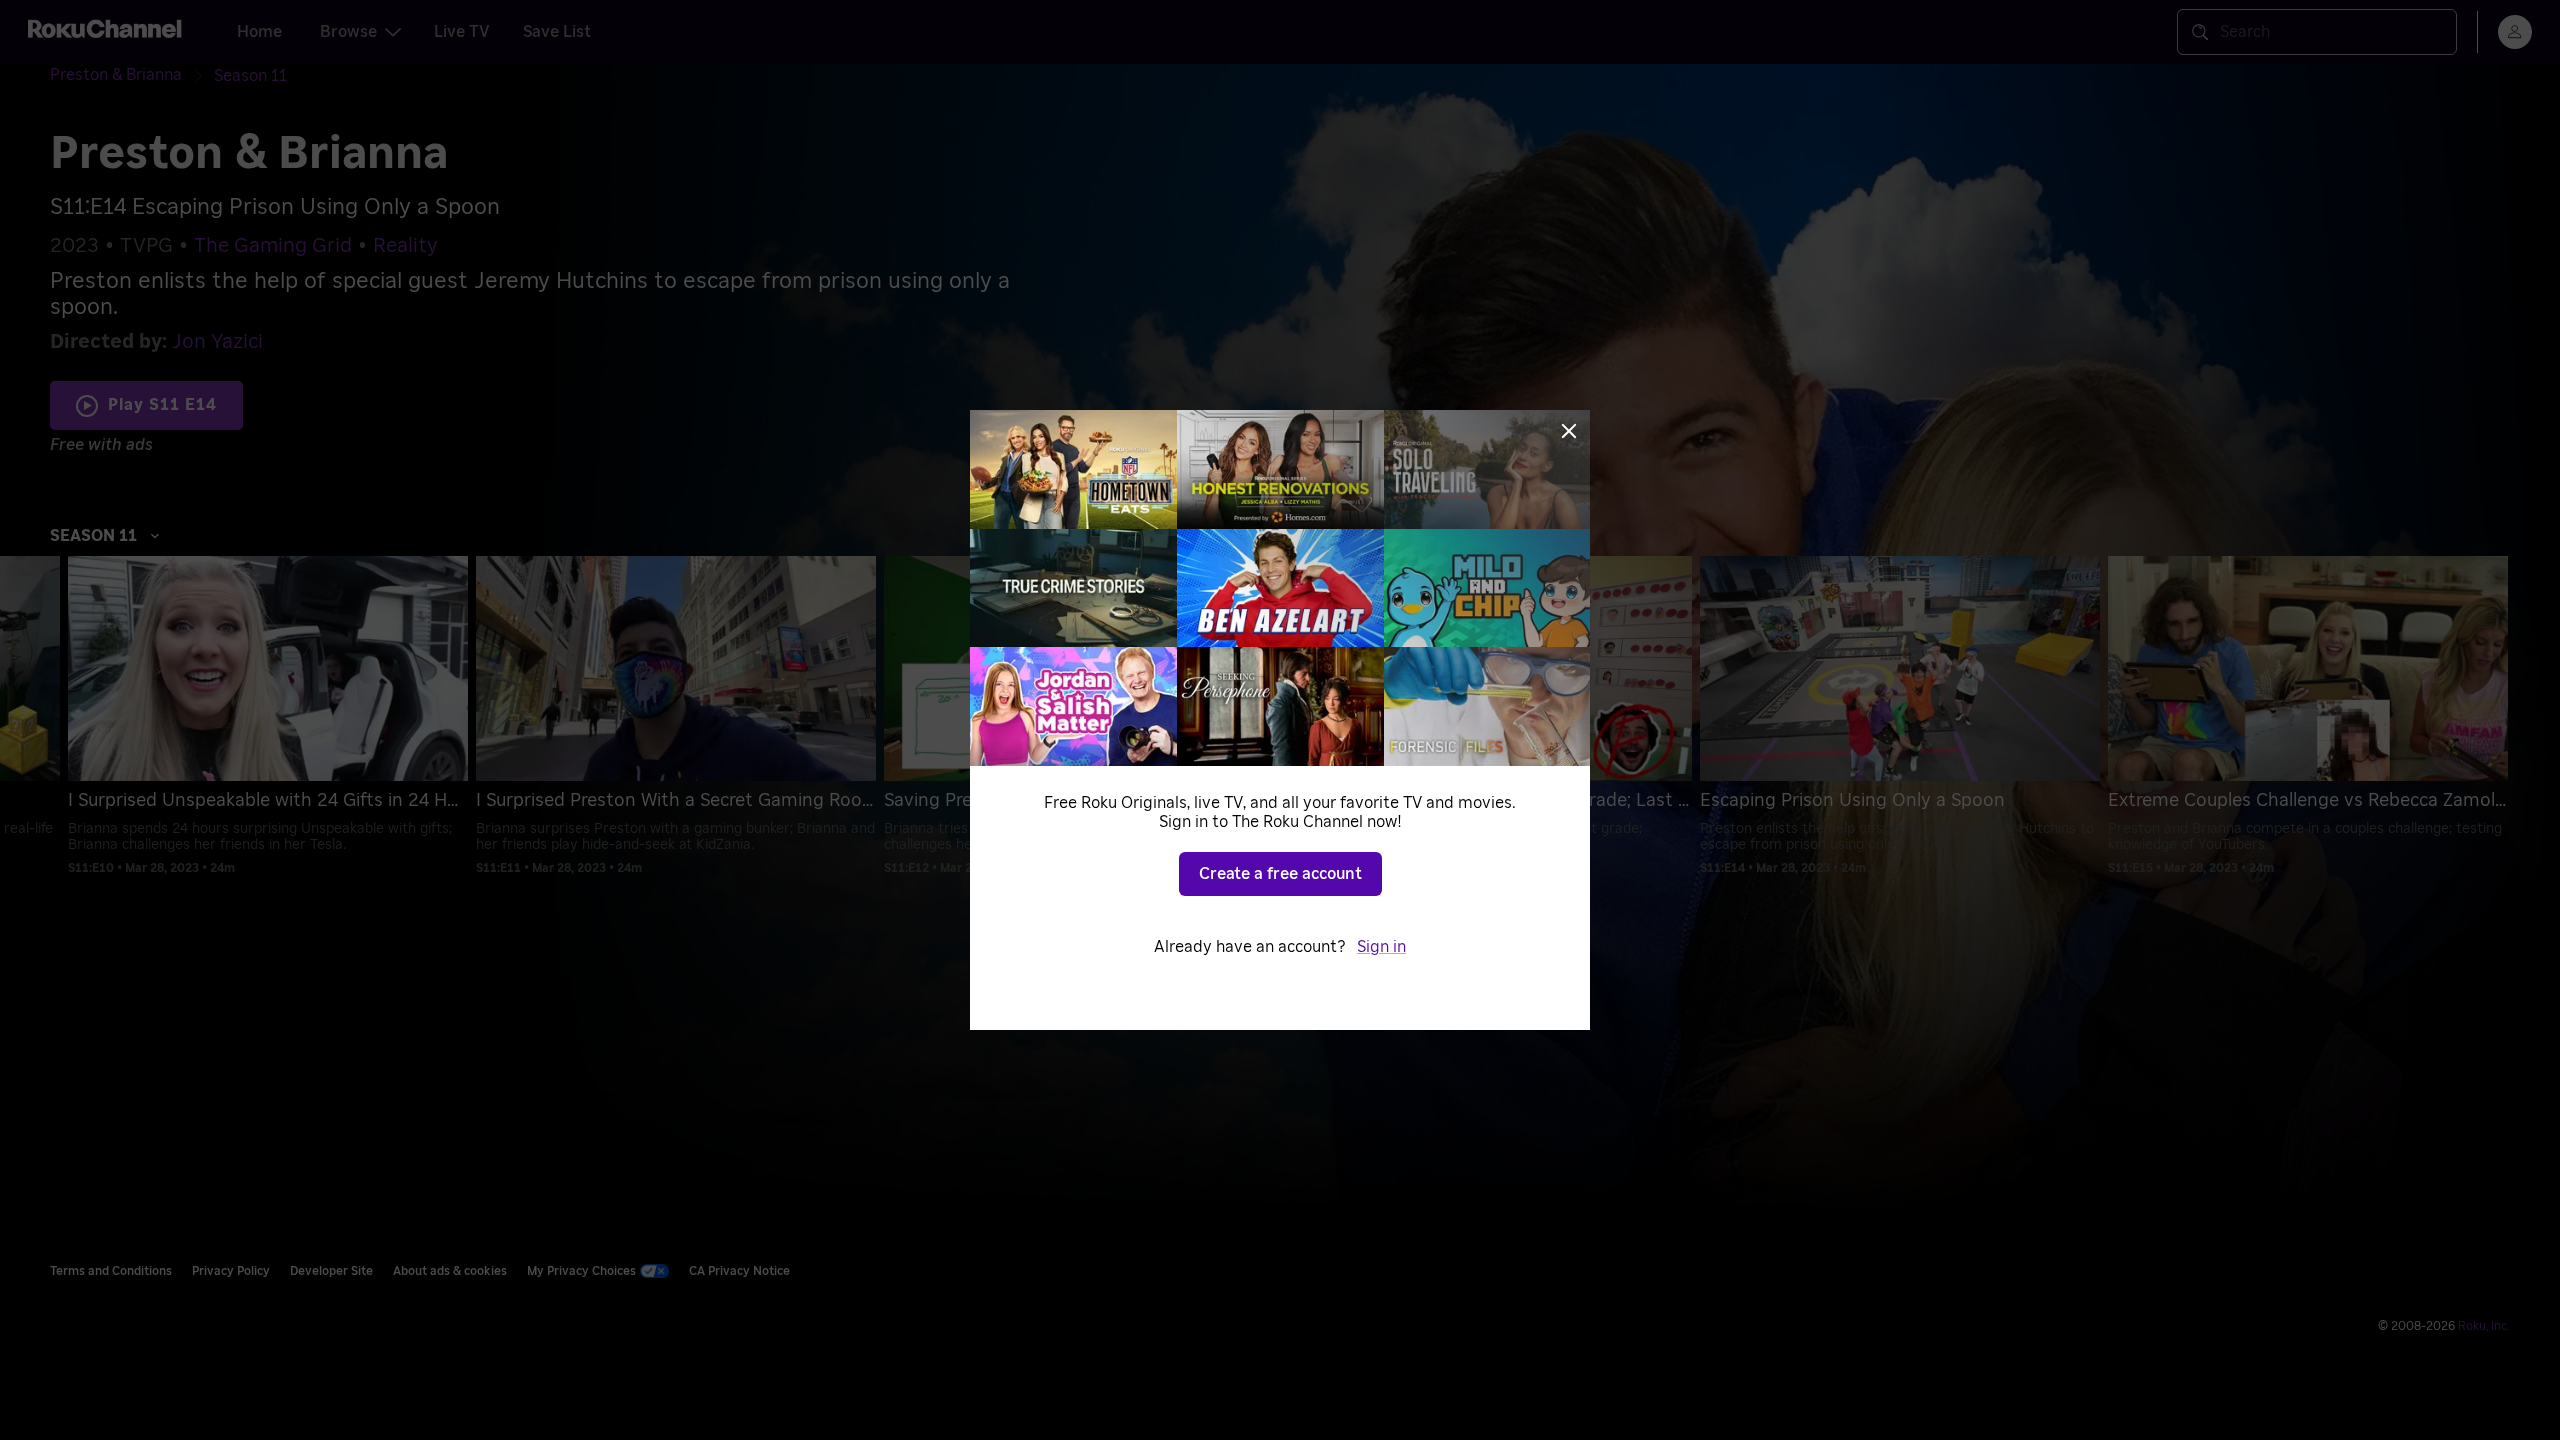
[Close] (1569, 431)
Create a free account (1280, 874)
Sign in (1381, 947)
